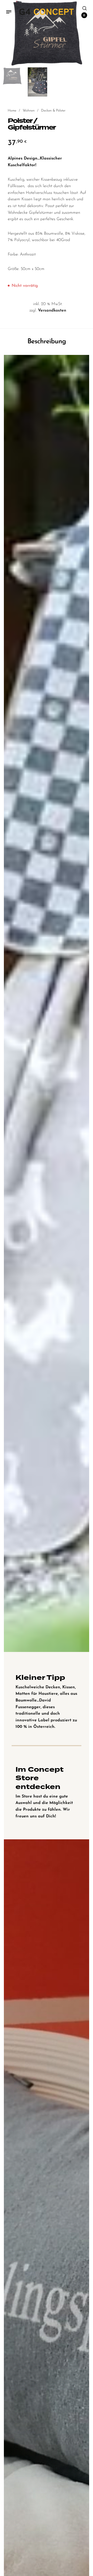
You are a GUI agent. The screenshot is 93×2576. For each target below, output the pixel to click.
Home (12, 111)
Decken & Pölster (53, 111)
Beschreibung (47, 342)
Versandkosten (52, 311)
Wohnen (29, 111)
